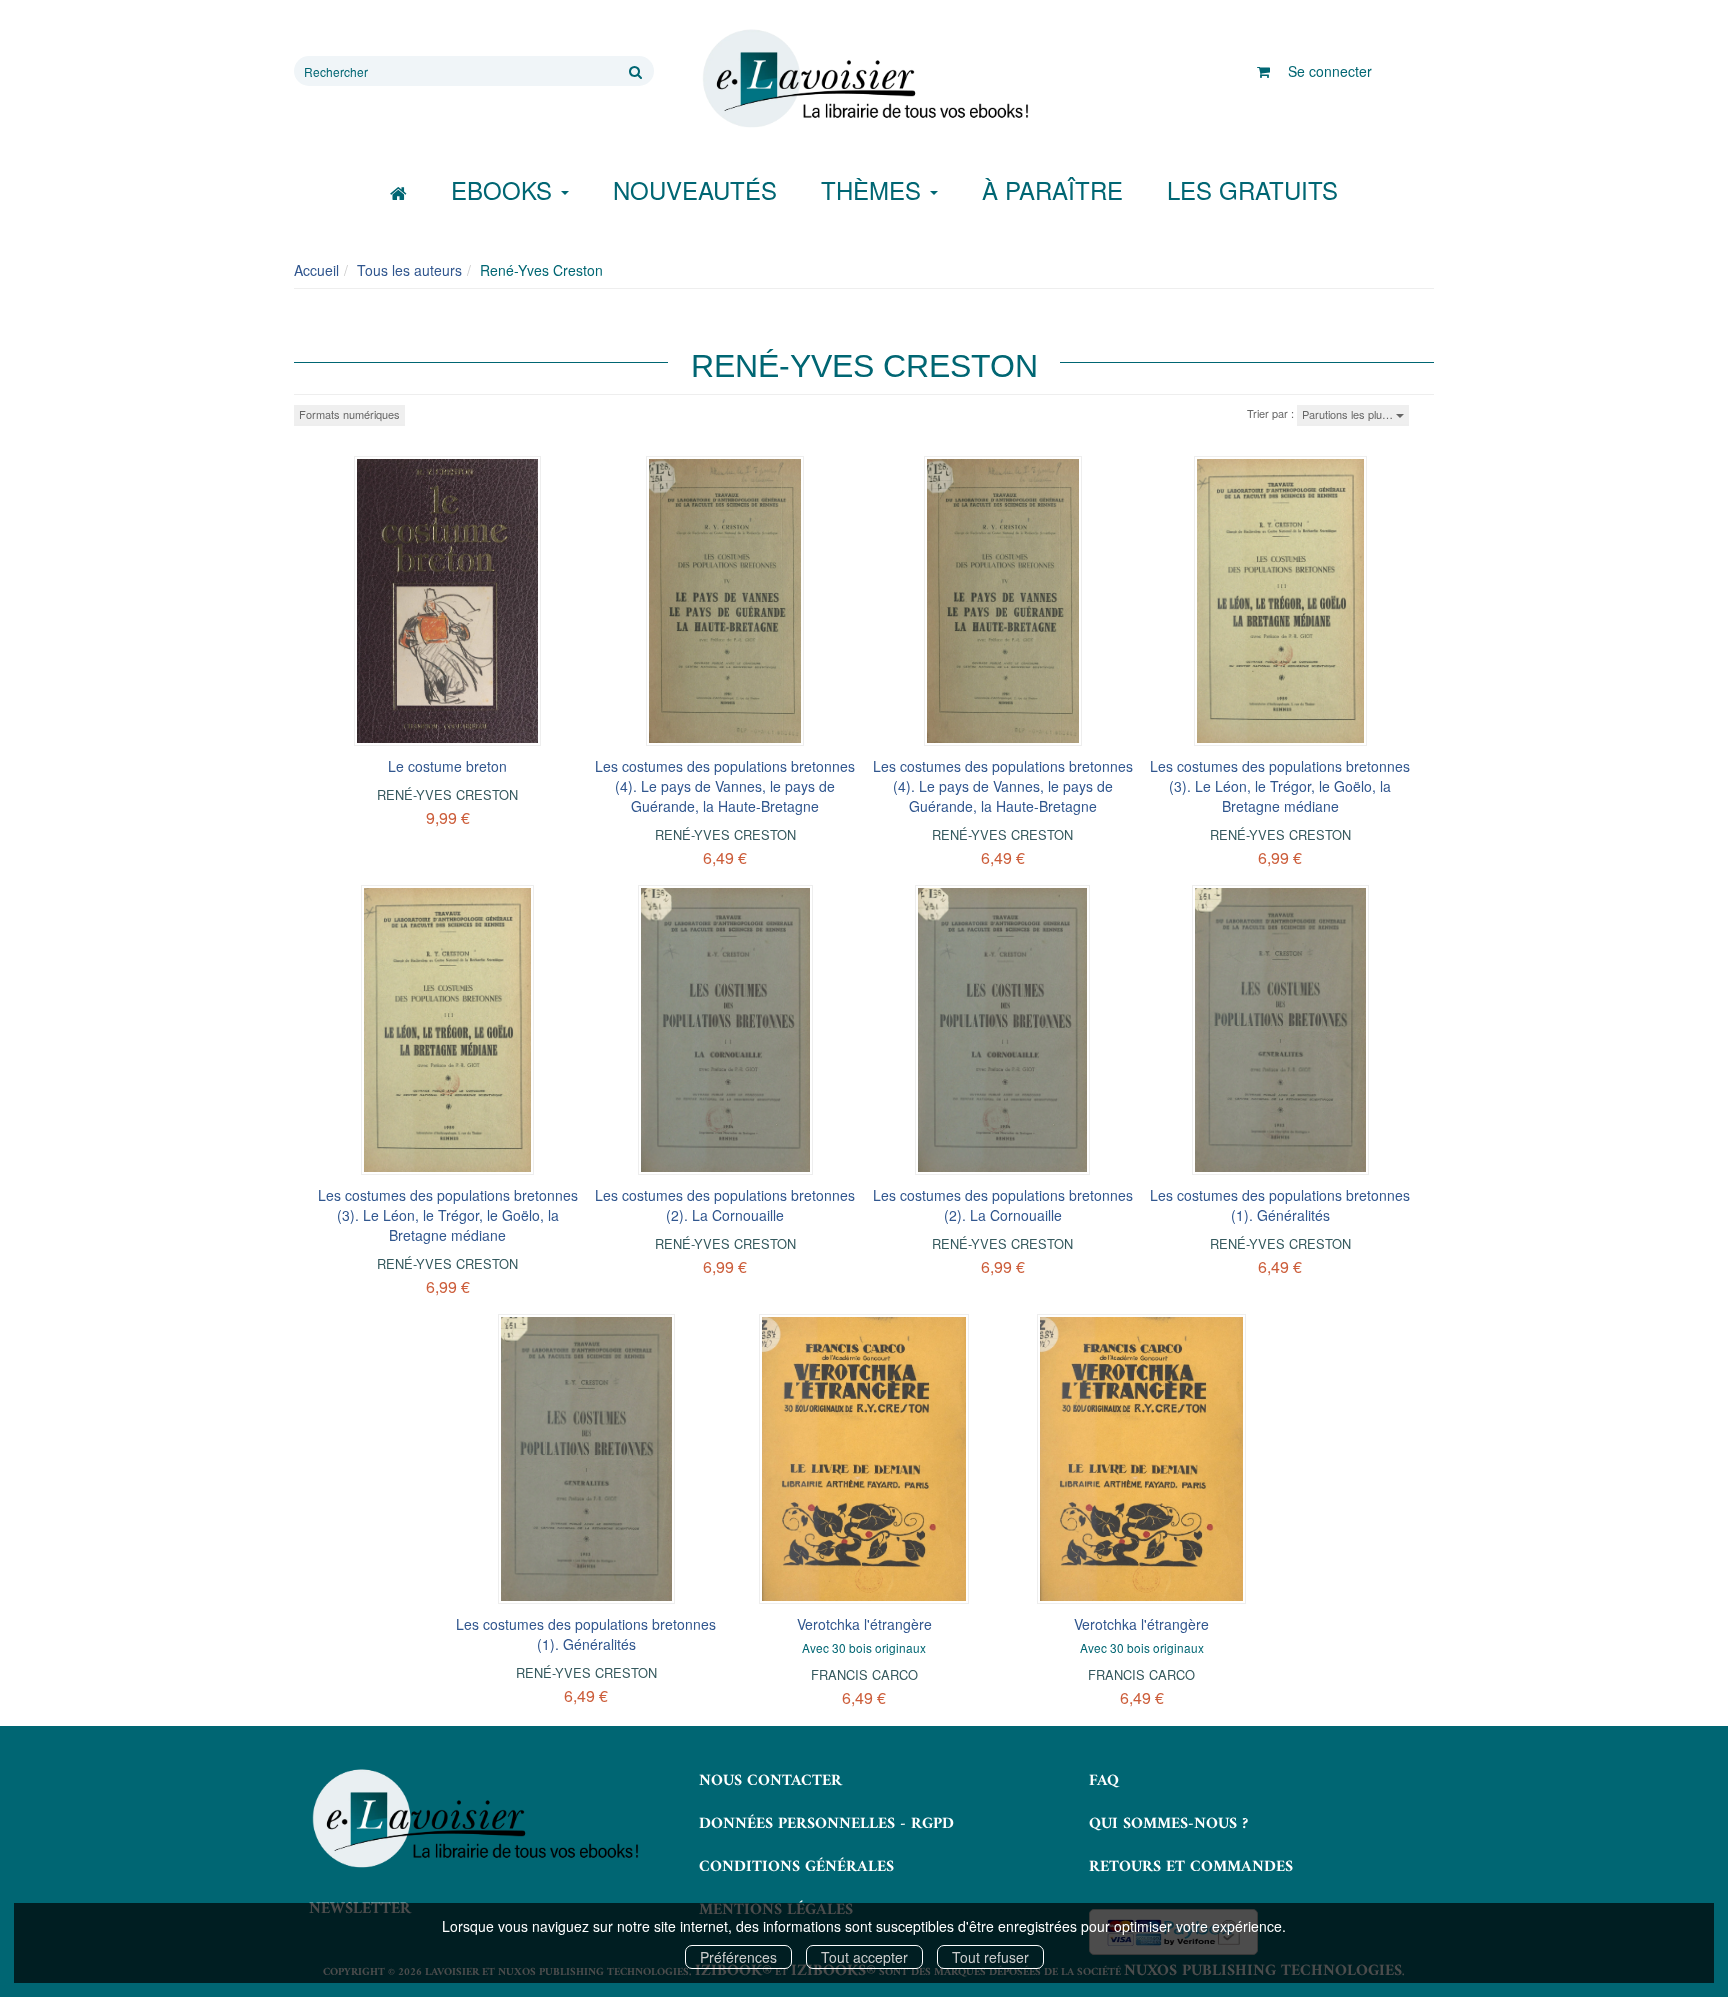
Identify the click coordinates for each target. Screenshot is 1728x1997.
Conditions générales (796, 1867)
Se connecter (1330, 71)
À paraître (1052, 189)
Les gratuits (1252, 189)
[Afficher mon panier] (1263, 71)
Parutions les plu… (1349, 414)
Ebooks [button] (505, 189)
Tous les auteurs (409, 270)
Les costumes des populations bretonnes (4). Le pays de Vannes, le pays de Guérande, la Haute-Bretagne (725, 786)
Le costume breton (447, 766)
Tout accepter (864, 1957)
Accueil (316, 270)
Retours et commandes (1191, 1867)
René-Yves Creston (447, 794)
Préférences (738, 1957)
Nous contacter (770, 1781)
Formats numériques (349, 414)
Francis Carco (864, 1674)
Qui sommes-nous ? (1168, 1824)
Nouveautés (695, 189)
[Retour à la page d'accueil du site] (864, 79)
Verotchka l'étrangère (864, 1624)
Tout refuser (990, 1957)
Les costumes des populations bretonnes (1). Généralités (1280, 1205)
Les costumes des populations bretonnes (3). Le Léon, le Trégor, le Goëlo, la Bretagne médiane (1280, 786)
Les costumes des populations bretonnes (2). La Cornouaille (725, 1205)
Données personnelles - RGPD (826, 1824)
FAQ (1104, 1781)
